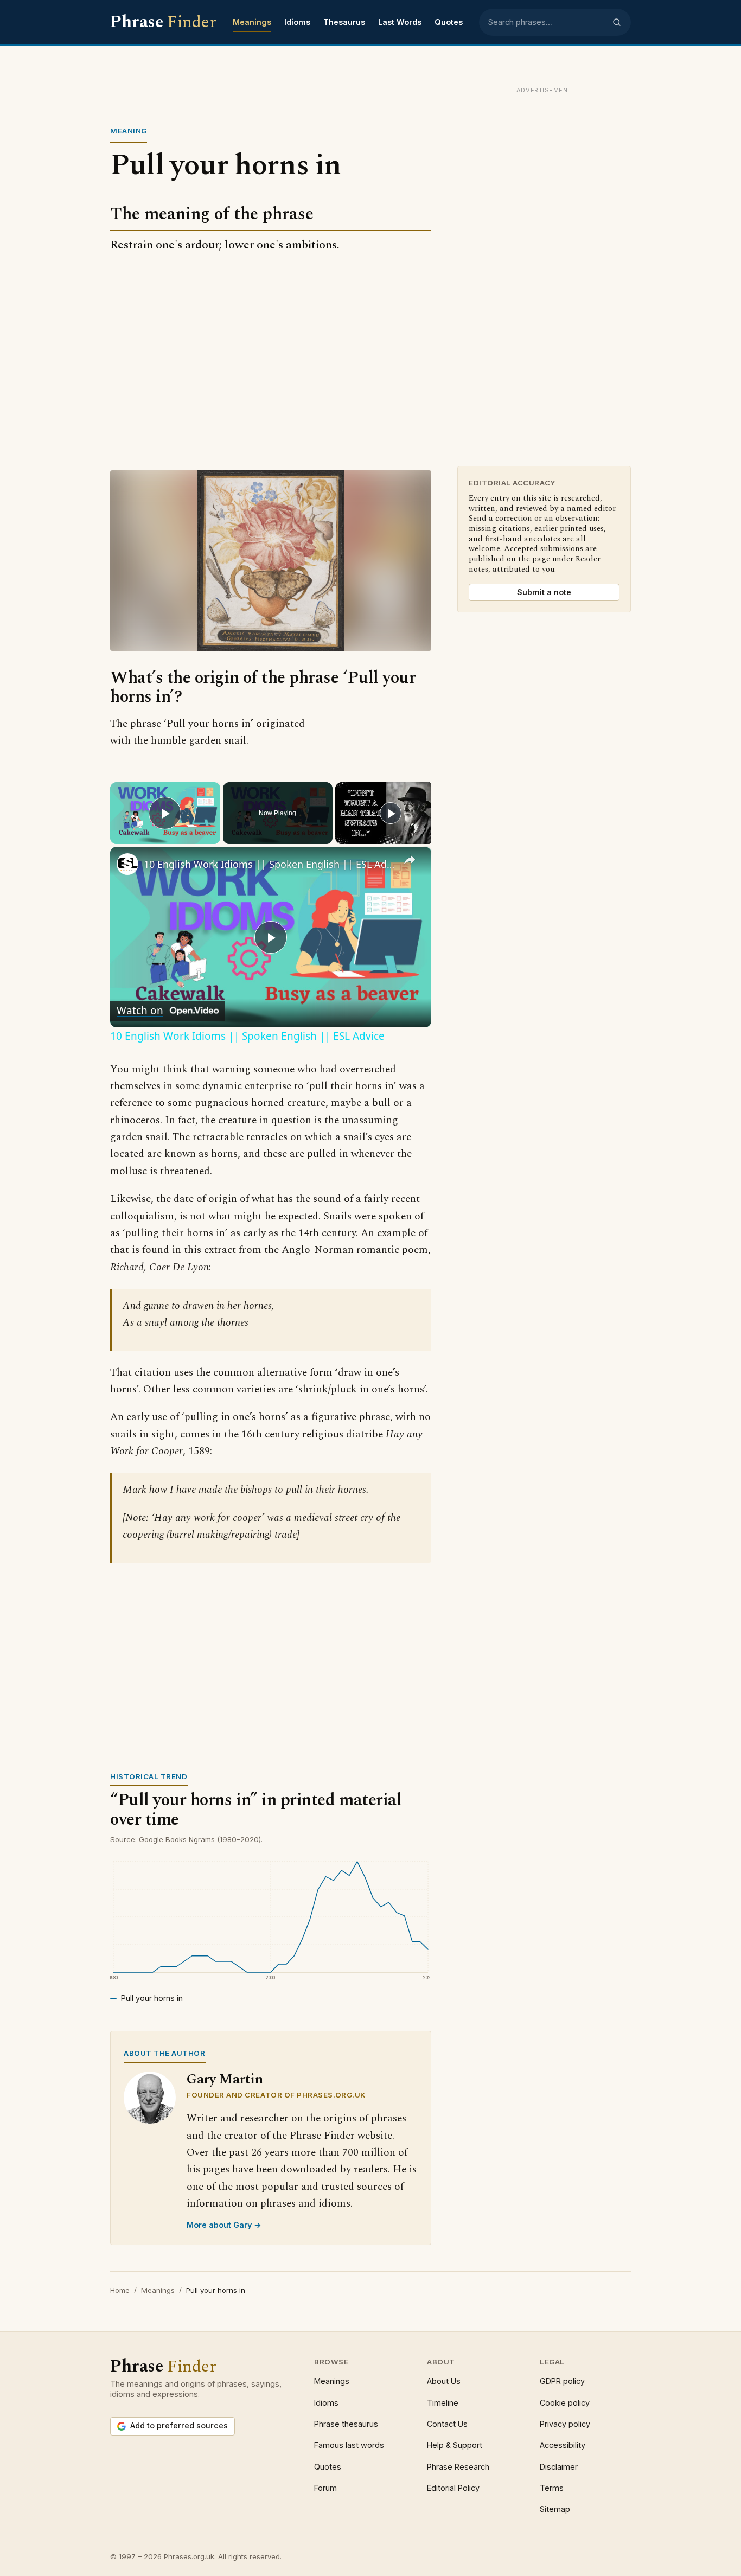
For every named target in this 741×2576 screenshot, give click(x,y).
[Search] (617, 22)
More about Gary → (224, 2225)
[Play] (391, 813)
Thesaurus (344, 22)
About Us (444, 2381)
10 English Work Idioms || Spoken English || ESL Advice (269, 864)
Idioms (297, 22)
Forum (325, 2488)
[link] (127, 864)
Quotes (449, 22)
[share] (410, 860)
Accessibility (563, 2445)
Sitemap (555, 2509)
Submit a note (544, 592)
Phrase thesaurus (346, 2424)
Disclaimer (559, 2467)
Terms (552, 2488)
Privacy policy (565, 2424)
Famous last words (349, 2445)
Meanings (252, 22)
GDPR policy (562, 2381)
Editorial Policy (453, 2488)
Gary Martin (225, 2079)
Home (120, 2290)
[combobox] (547, 22)
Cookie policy (565, 2403)
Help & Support (455, 2445)
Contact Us (447, 2424)
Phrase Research (458, 2467)
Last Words (400, 22)
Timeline (443, 2403)
